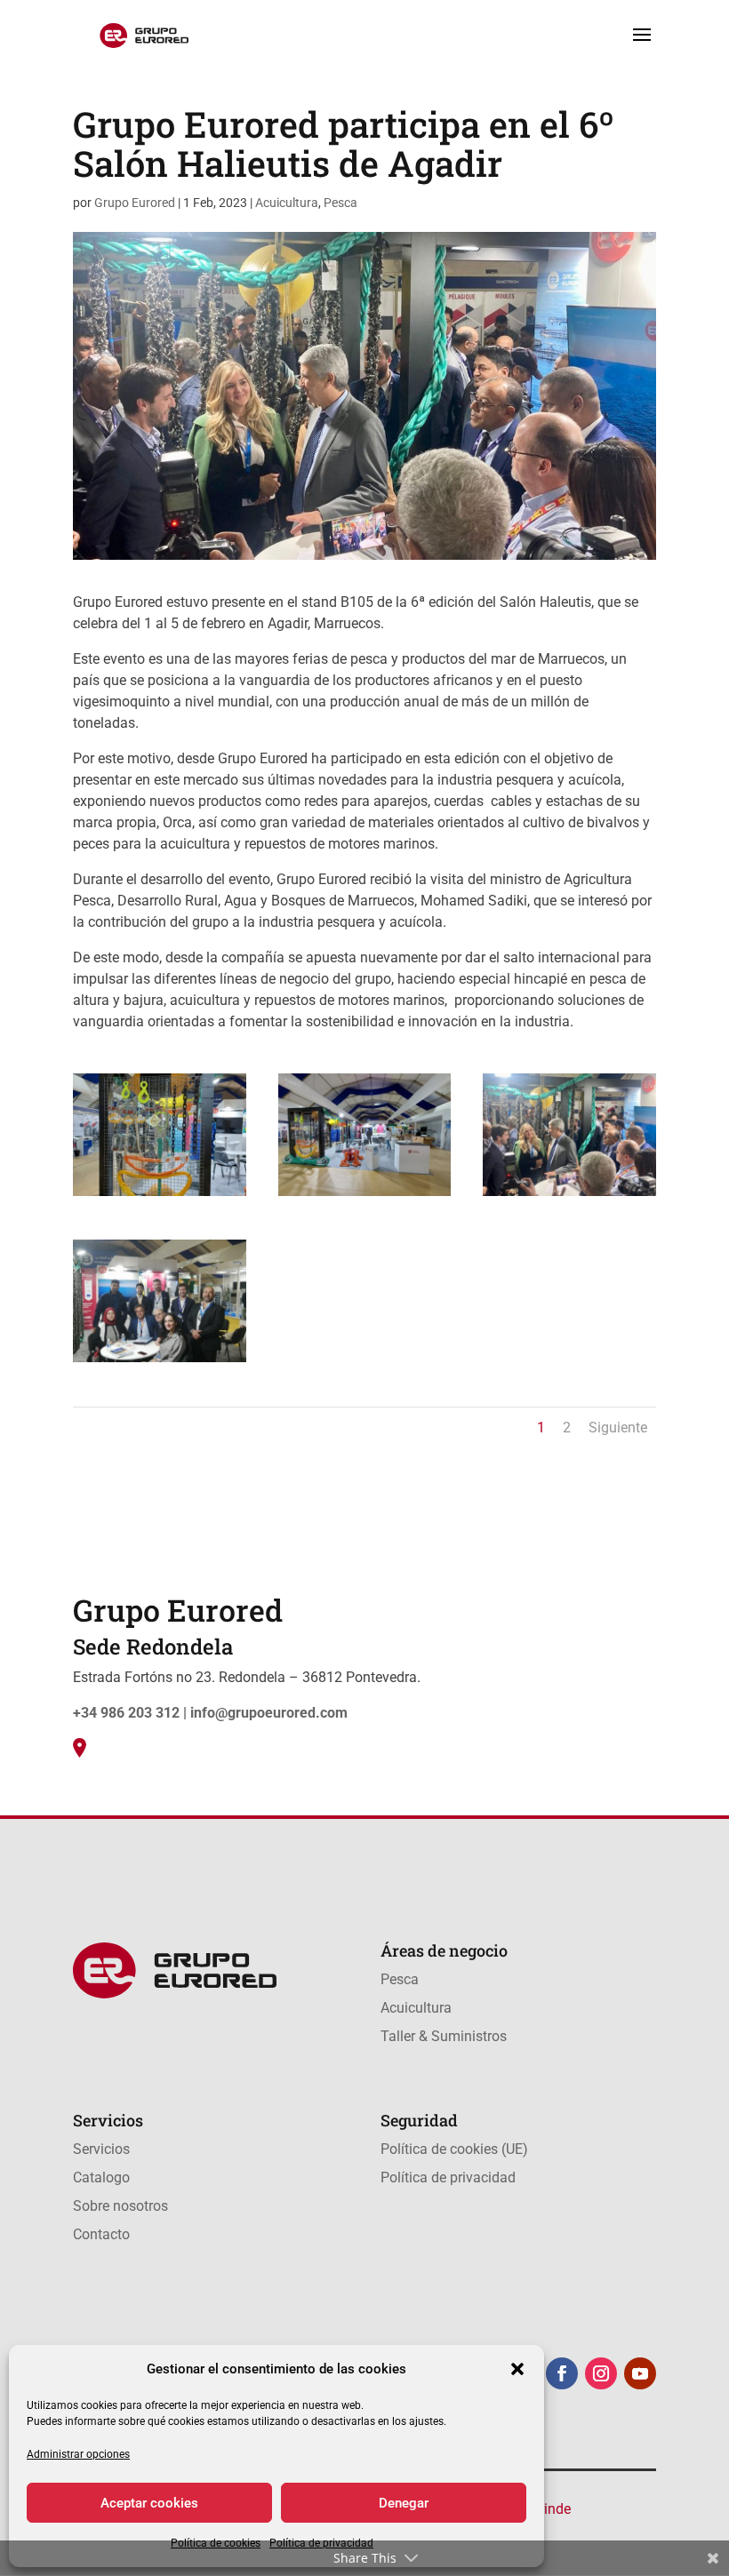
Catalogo (101, 2177)
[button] (517, 2369)
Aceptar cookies (149, 2503)
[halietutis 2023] (160, 1362)
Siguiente (618, 1428)
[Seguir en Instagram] (601, 2373)
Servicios (101, 2149)
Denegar (404, 2503)
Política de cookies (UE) (454, 2149)
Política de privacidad (448, 2177)
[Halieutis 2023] (569, 1196)
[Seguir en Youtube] (640, 2373)
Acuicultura (287, 203)
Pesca (340, 203)
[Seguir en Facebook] (562, 2373)
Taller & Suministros (444, 2036)
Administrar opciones (78, 2454)
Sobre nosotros (120, 2206)
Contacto (101, 2234)
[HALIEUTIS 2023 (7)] (160, 1196)
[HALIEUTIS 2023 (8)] (365, 1196)
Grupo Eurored (135, 203)
